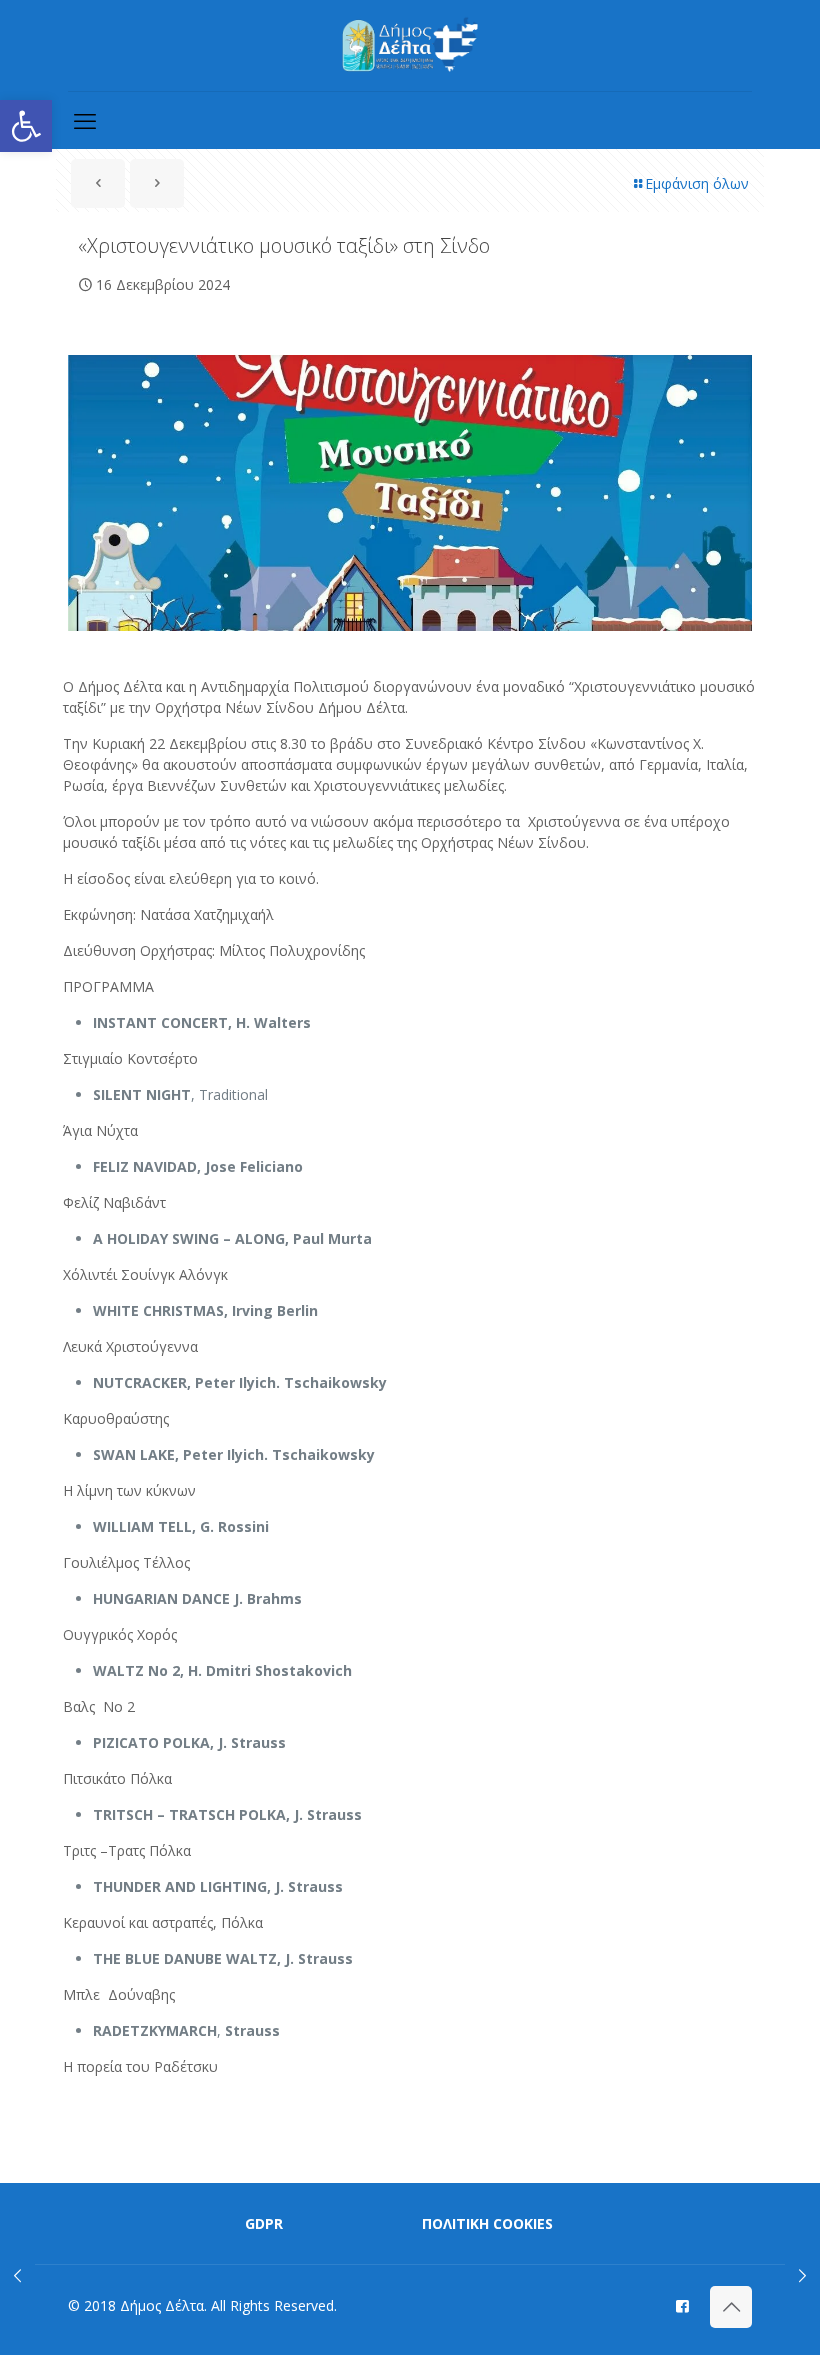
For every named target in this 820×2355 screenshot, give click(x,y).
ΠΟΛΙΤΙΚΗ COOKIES (487, 2223)
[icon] (682, 2305)
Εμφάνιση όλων (697, 183)
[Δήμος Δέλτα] (410, 45)
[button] (26, 126)
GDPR (264, 2223)
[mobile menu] (85, 120)
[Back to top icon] (731, 2307)
